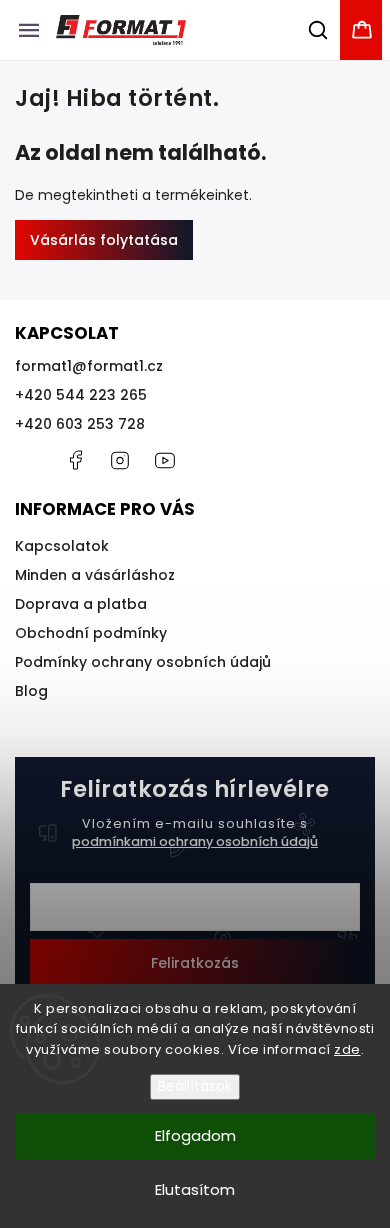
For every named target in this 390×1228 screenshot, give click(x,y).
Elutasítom (195, 1189)
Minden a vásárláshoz (95, 575)
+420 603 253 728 (80, 424)
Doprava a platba (81, 604)
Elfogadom (195, 1135)
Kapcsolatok (62, 546)
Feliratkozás (195, 963)
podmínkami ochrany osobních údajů (195, 841)
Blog (31, 691)
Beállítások (195, 1086)
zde (347, 1049)
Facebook (75, 460)
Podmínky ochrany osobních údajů (143, 662)
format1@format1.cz (89, 366)
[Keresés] (319, 30)
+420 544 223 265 (81, 395)
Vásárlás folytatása (104, 240)
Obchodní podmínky (91, 633)
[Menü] (29, 30)
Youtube (165, 460)
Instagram (120, 460)
